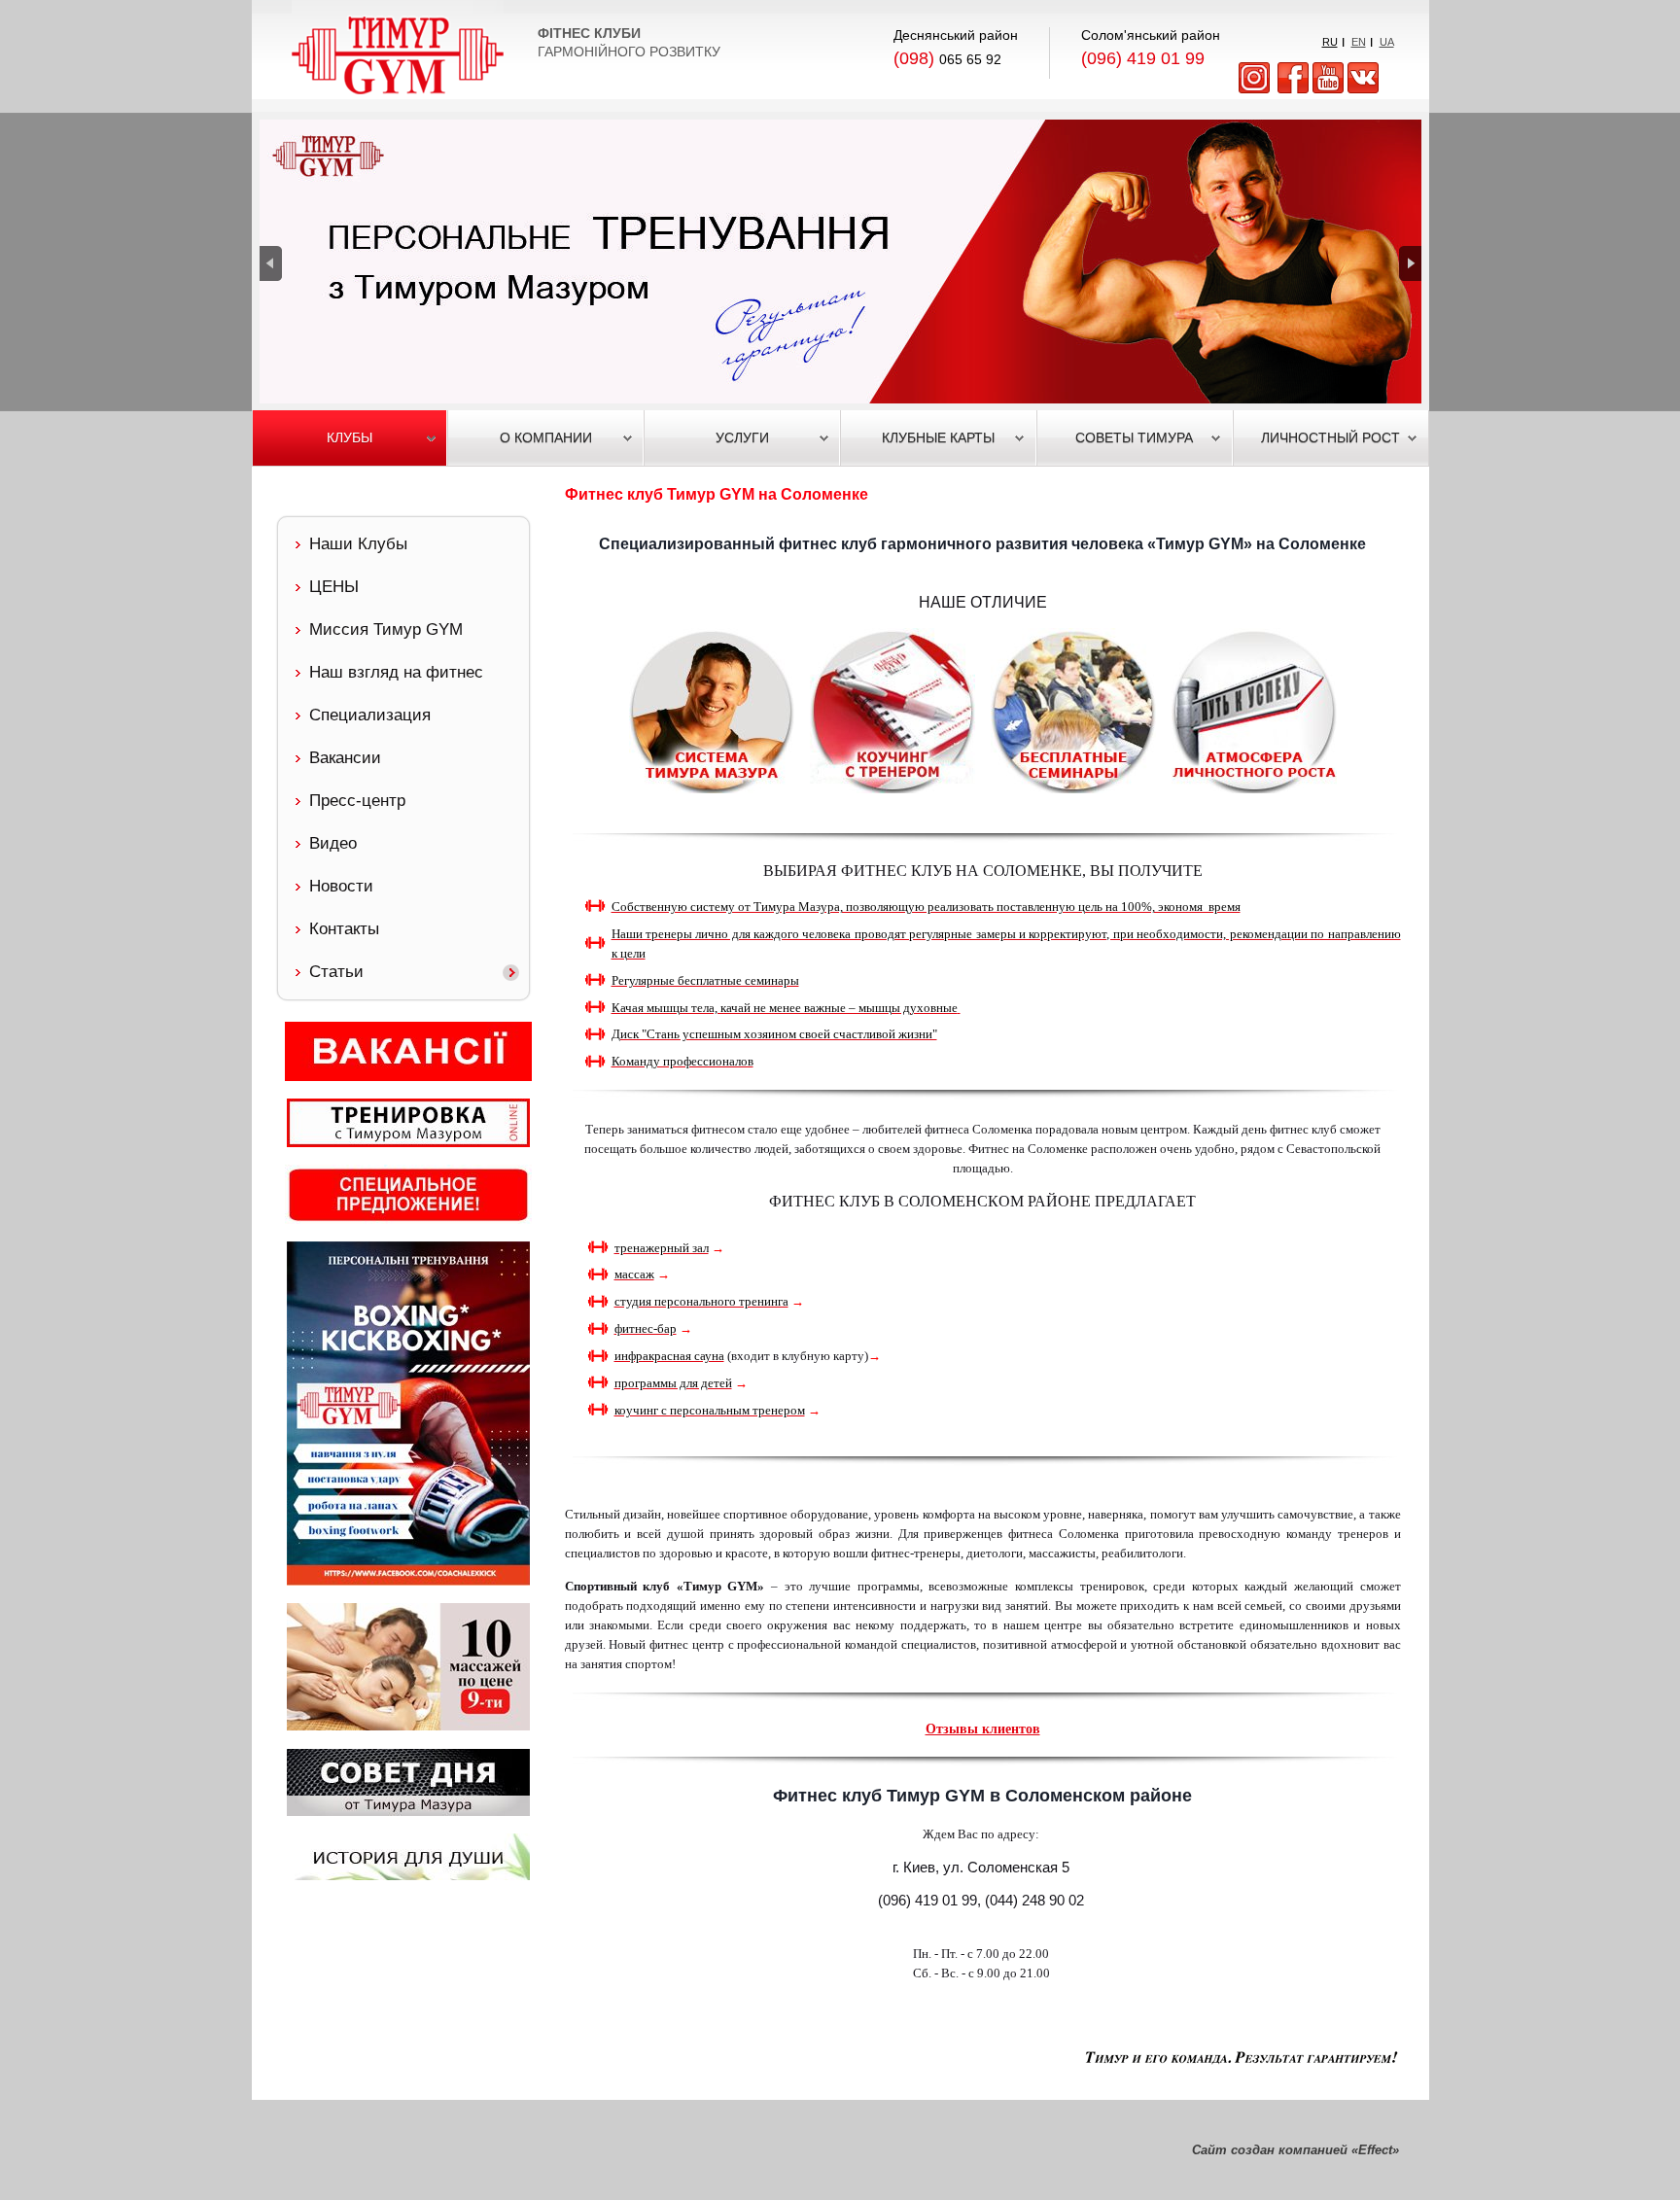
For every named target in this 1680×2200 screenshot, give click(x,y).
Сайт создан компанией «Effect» (1295, 2150)
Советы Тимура (1134, 437)
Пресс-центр (357, 801)
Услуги (742, 437)
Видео (333, 843)
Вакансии (345, 758)
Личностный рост (1330, 437)
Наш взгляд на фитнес (396, 672)
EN (1359, 42)
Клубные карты (938, 437)
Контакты (344, 929)
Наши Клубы (358, 544)
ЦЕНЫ (334, 587)
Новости (341, 886)
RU (1330, 42)
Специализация (370, 715)
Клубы (350, 437)
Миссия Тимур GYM (386, 629)
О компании (546, 437)
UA (1387, 42)
